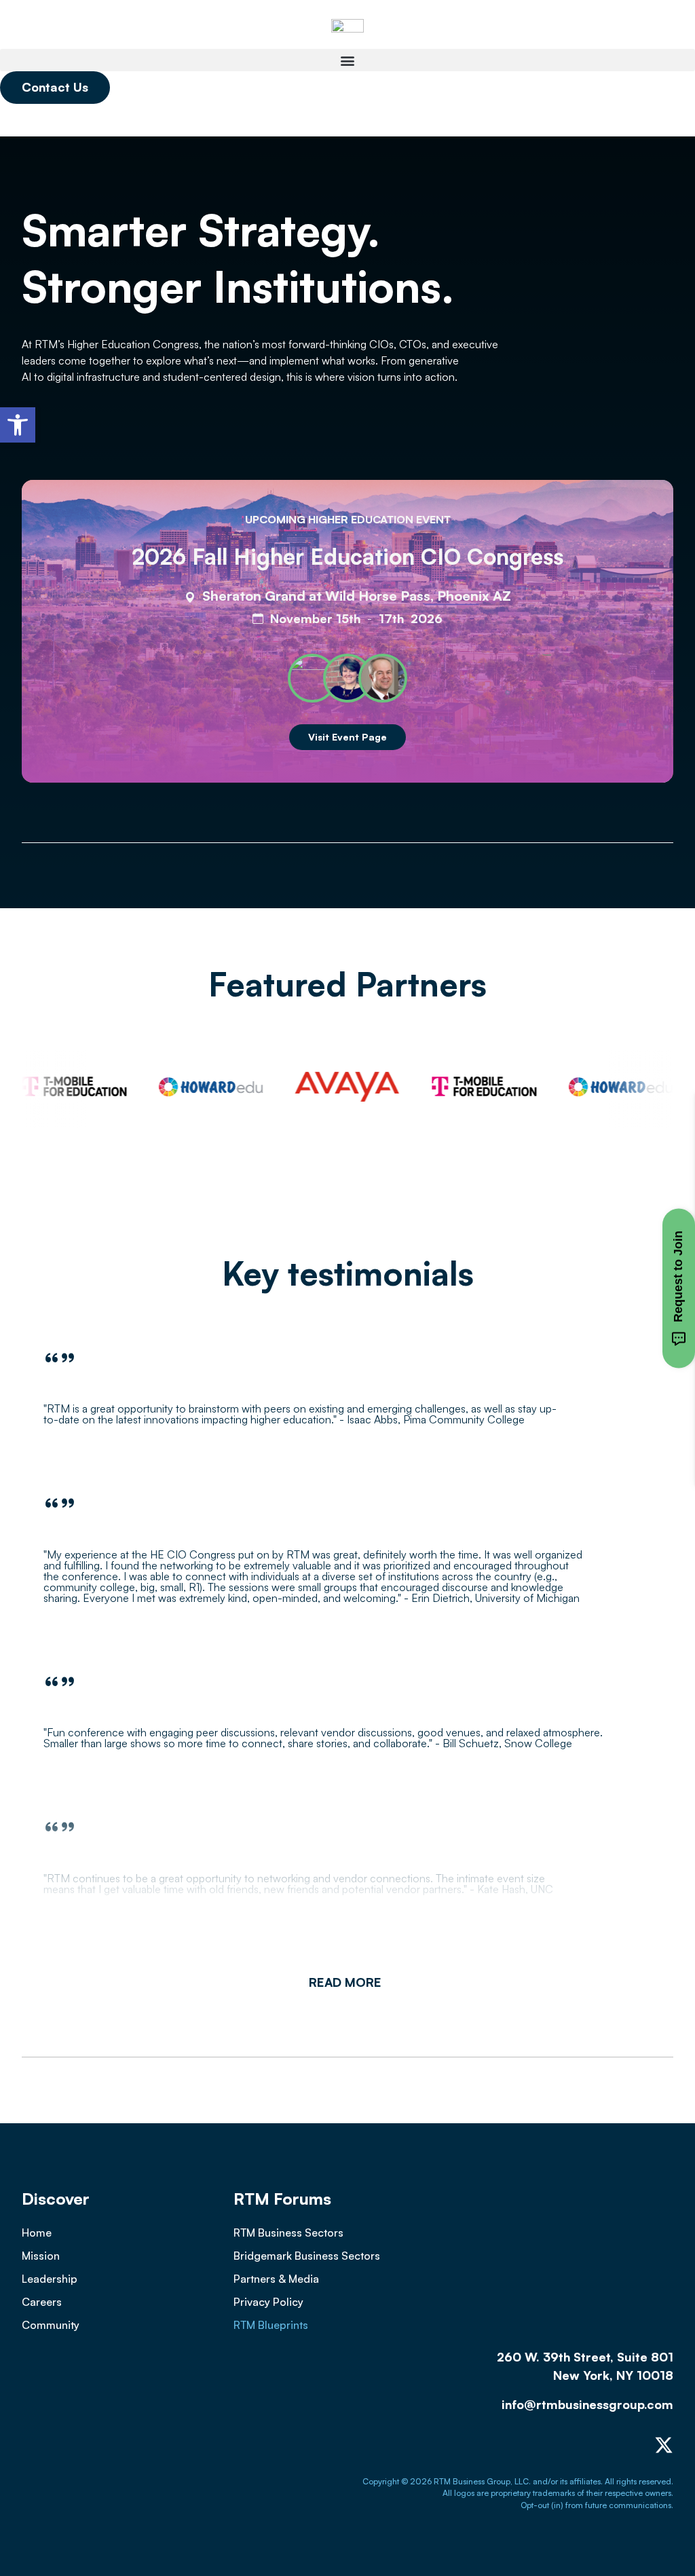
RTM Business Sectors (288, 2233)
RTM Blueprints (271, 2325)
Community (51, 2325)
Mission (41, 2256)
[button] (18, 425)
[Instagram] (637, 2445)
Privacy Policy (268, 2302)
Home (37, 2233)
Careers (42, 2302)
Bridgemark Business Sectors (307, 2256)
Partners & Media (276, 2279)
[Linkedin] (609, 2445)
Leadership (50, 2279)
